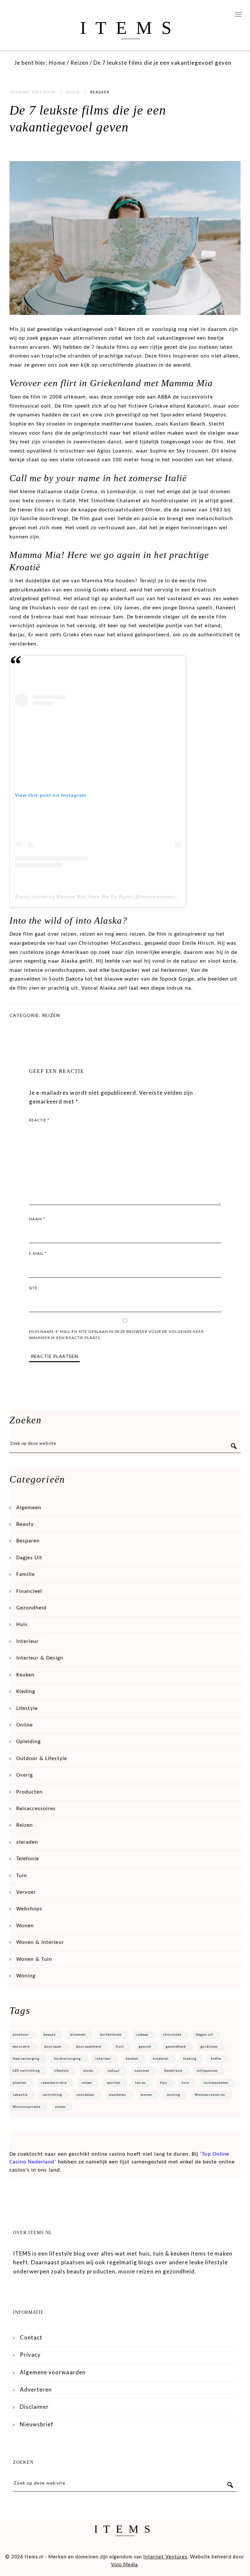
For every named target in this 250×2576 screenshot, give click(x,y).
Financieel (29, 1591)
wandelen (118, 2095)
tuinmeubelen (216, 2083)
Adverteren (36, 2389)
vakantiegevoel (84, 329)
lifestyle (62, 2071)
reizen (87, 2083)
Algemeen (29, 1508)
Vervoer (26, 1892)
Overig (25, 1775)
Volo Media (124, 2564)
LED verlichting (26, 2071)
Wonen (25, 1926)
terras (140, 2083)
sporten (114, 2083)
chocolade (172, 2035)
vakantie (20, 2095)
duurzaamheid (89, 2047)
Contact (31, 2337)
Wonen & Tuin (34, 1959)
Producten (29, 1792)
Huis (22, 1625)
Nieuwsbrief (37, 2424)
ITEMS (130, 28)
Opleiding (28, 1742)
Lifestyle (27, 1708)
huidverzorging (67, 2059)
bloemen (78, 2035)
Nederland (173, 2071)
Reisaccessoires (36, 1809)
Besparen (28, 1541)
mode (88, 2071)
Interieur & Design (40, 1658)
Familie (26, 1574)
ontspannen (207, 2071)
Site (33, 1288)
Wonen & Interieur (40, 1942)
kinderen (161, 2059)
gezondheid (176, 2047)
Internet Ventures (165, 2557)
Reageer (100, 92)
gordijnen (209, 2047)
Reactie (39, 1120)
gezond (145, 2047)
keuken (132, 2059)
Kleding (26, 1692)
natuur (114, 2071)
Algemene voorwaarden (53, 2372)
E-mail (38, 1253)
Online (25, 1725)
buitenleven (111, 2035)
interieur (103, 2059)
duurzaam (53, 2047)
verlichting (52, 2095)
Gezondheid (31, 1608)
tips (164, 2083)
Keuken (25, 1675)
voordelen (85, 2095)
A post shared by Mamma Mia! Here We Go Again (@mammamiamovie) (99, 897)
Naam (37, 1219)
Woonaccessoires (210, 2095)
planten (20, 2083)
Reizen (51, 1015)
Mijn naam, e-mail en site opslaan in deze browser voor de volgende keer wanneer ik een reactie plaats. (116, 1335)
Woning (26, 1976)
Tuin (22, 1876)
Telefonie (28, 1859)
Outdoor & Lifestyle (42, 1759)
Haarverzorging (26, 2059)
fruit (120, 2047)
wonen (146, 2095)
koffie (216, 2059)
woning (174, 2095)
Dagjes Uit (29, 1558)
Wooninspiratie (27, 2107)
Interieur (28, 1641)
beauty (50, 2035)
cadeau (142, 2035)
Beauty (25, 1524)
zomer (60, 2107)
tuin (185, 2083)
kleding (190, 2059)
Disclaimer (34, 2407)
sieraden (27, 1842)
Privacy (30, 2355)
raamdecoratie (54, 2083)
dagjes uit (205, 2035)
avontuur (21, 2035)
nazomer (142, 2071)
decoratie (21, 2047)
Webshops (29, 1909)
